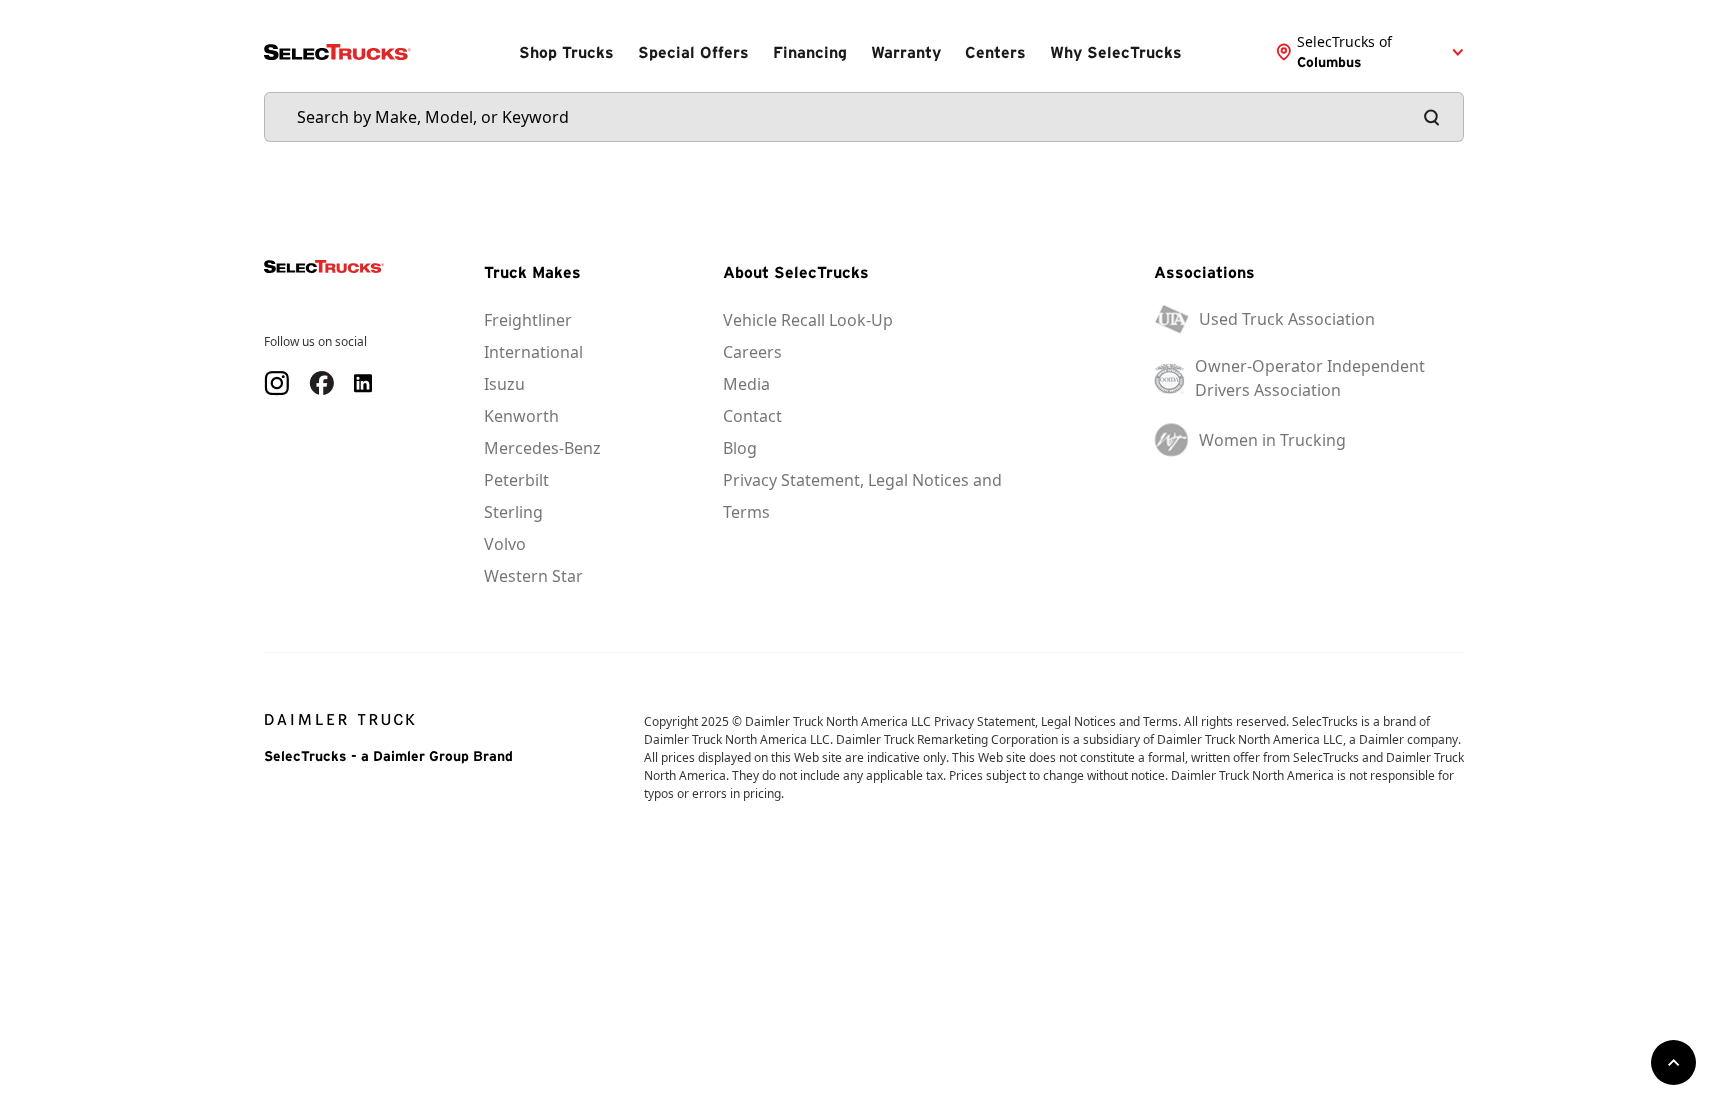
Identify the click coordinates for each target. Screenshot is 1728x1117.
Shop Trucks (566, 52)
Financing (810, 52)
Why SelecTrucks (1116, 52)
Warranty (906, 52)
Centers (995, 52)
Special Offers (693, 52)
